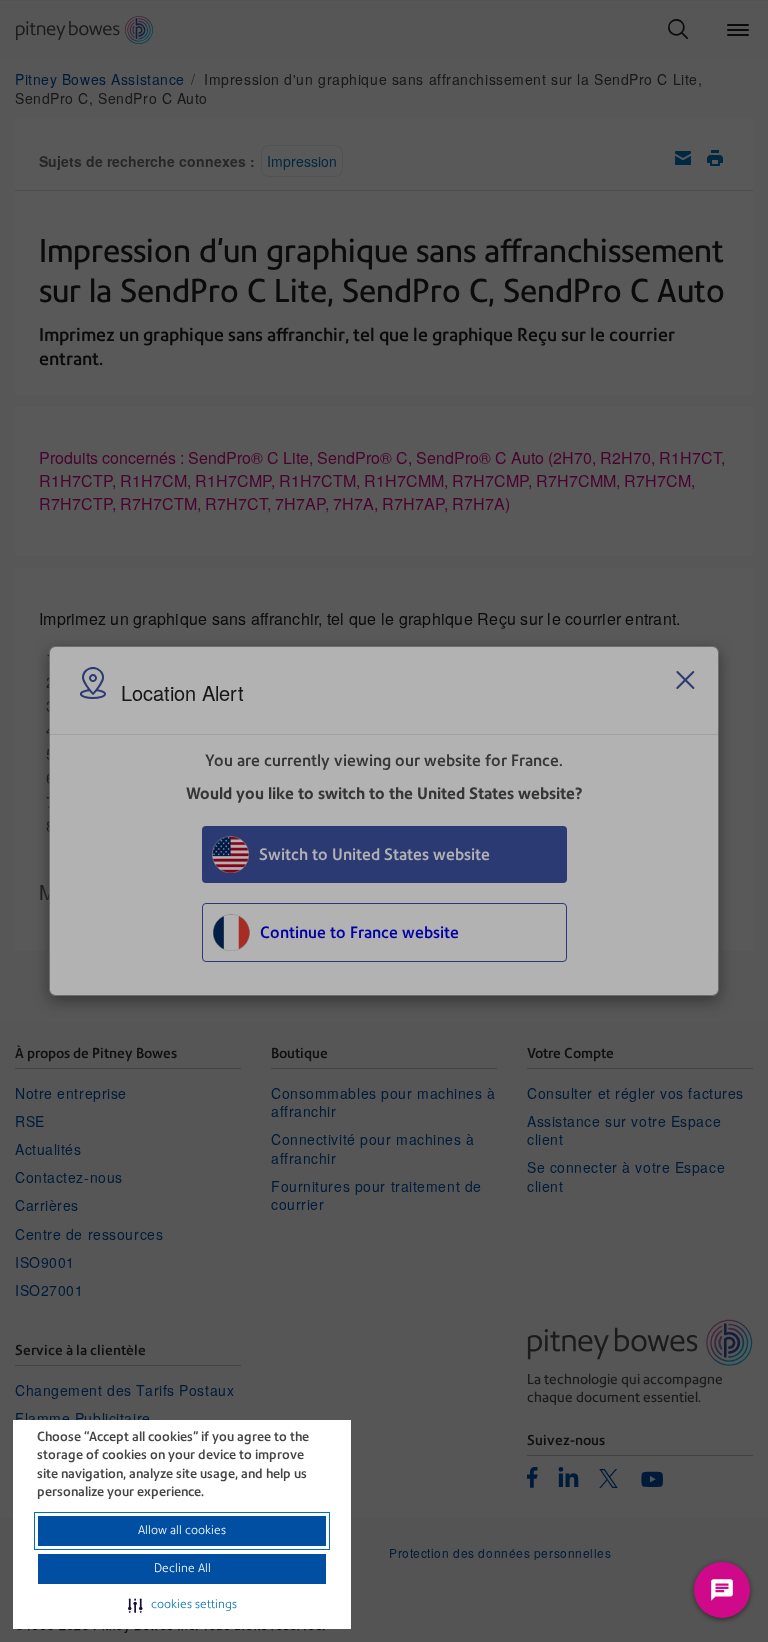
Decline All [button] (182, 1568)
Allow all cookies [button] (182, 1530)
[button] (182, 1605)
